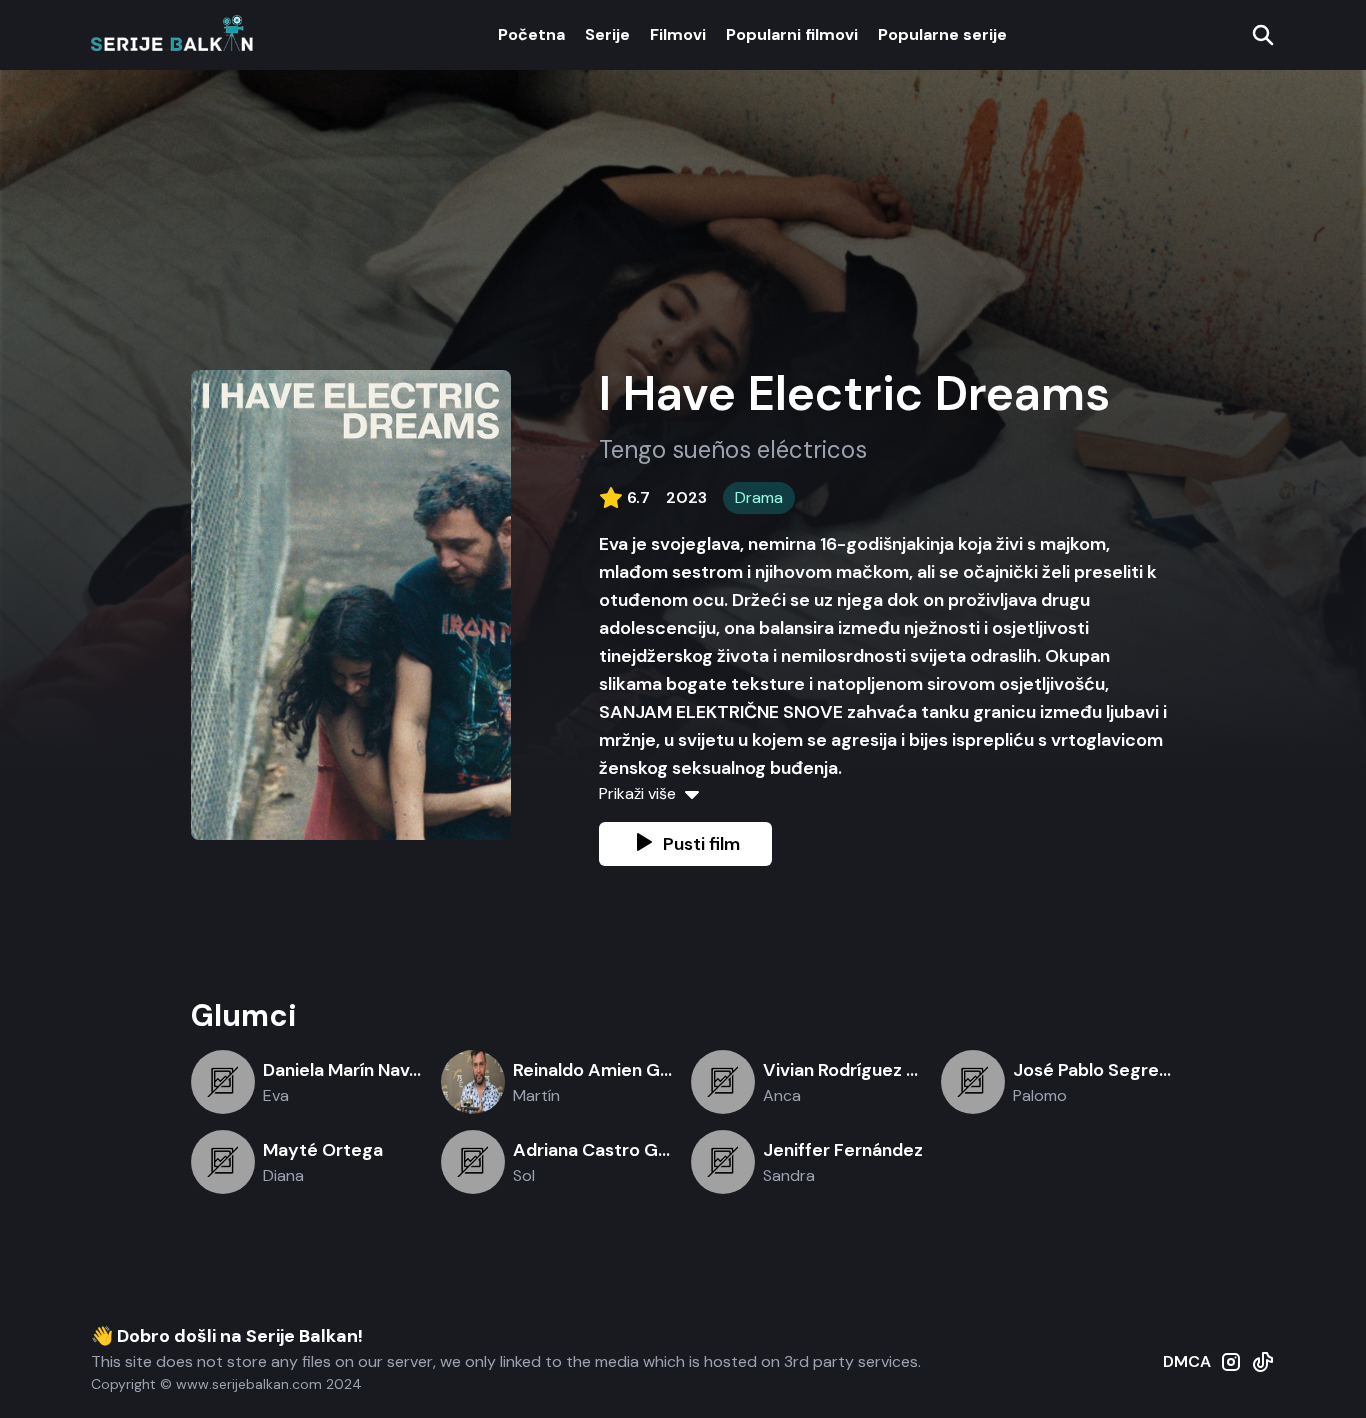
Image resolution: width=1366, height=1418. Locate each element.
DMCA (1187, 1361)
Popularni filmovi (792, 34)
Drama (759, 497)
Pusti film (701, 844)
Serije (607, 34)
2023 (686, 497)
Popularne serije (942, 34)
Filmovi (678, 34)
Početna (531, 34)
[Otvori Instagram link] (1231, 1372)
